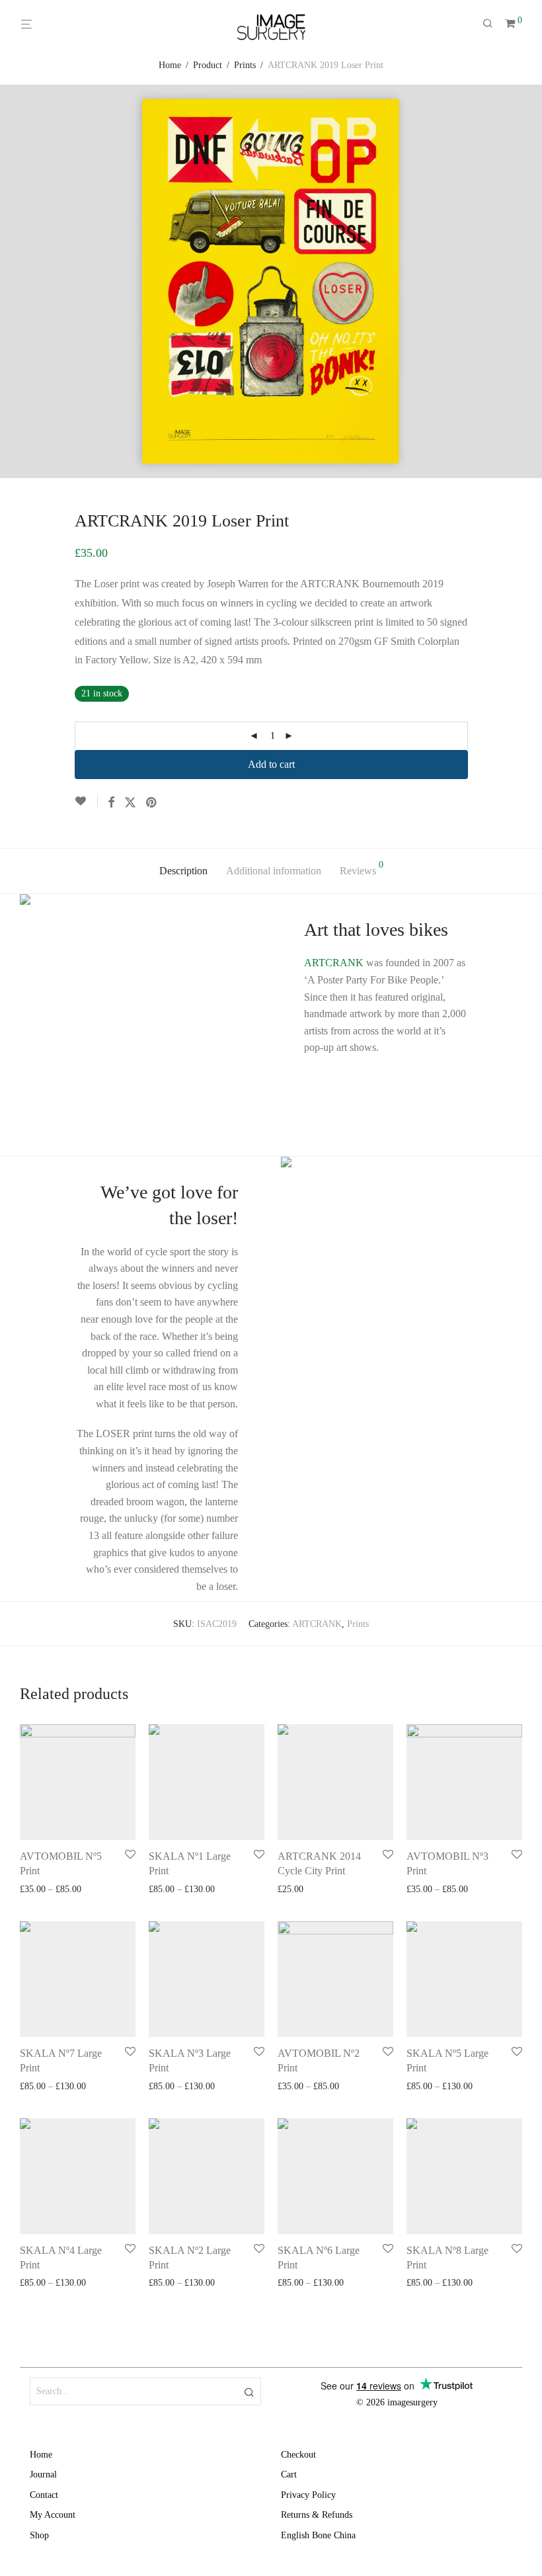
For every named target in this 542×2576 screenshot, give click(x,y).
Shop (39, 2535)
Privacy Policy (308, 2495)
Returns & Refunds (317, 2515)
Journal (43, 2474)
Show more (96, 1890)
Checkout (298, 2455)
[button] (249, 2391)
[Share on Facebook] (111, 803)
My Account (53, 2515)
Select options (42, 1890)
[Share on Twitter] (130, 803)
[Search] (492, 24)
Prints (245, 65)
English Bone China (318, 2535)
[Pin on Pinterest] (152, 803)
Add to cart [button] (295, 1890)
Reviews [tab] (362, 868)
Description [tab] (183, 871)
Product (208, 65)
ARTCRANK (334, 963)
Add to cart (271, 764)
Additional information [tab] (274, 871)
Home (170, 65)
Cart (289, 2474)
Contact (44, 2495)
